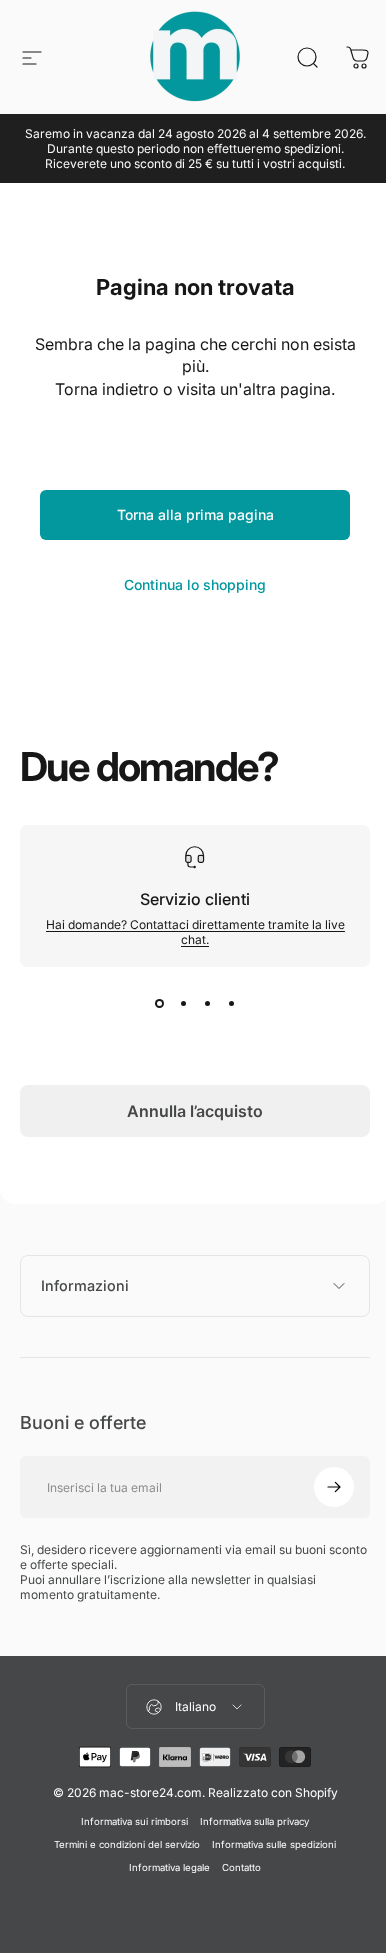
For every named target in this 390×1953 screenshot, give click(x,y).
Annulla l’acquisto (195, 1111)
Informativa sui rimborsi (127, 1821)
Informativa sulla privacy (247, 1821)
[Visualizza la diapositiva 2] (183, 1003)
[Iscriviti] (319, 1487)
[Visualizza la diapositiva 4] (231, 1003)
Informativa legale (162, 1867)
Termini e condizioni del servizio (120, 1844)
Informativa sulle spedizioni (267, 1844)
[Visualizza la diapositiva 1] (159, 1003)
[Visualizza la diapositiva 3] (207, 1003)
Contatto (234, 1867)
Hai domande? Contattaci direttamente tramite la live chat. (195, 932)
